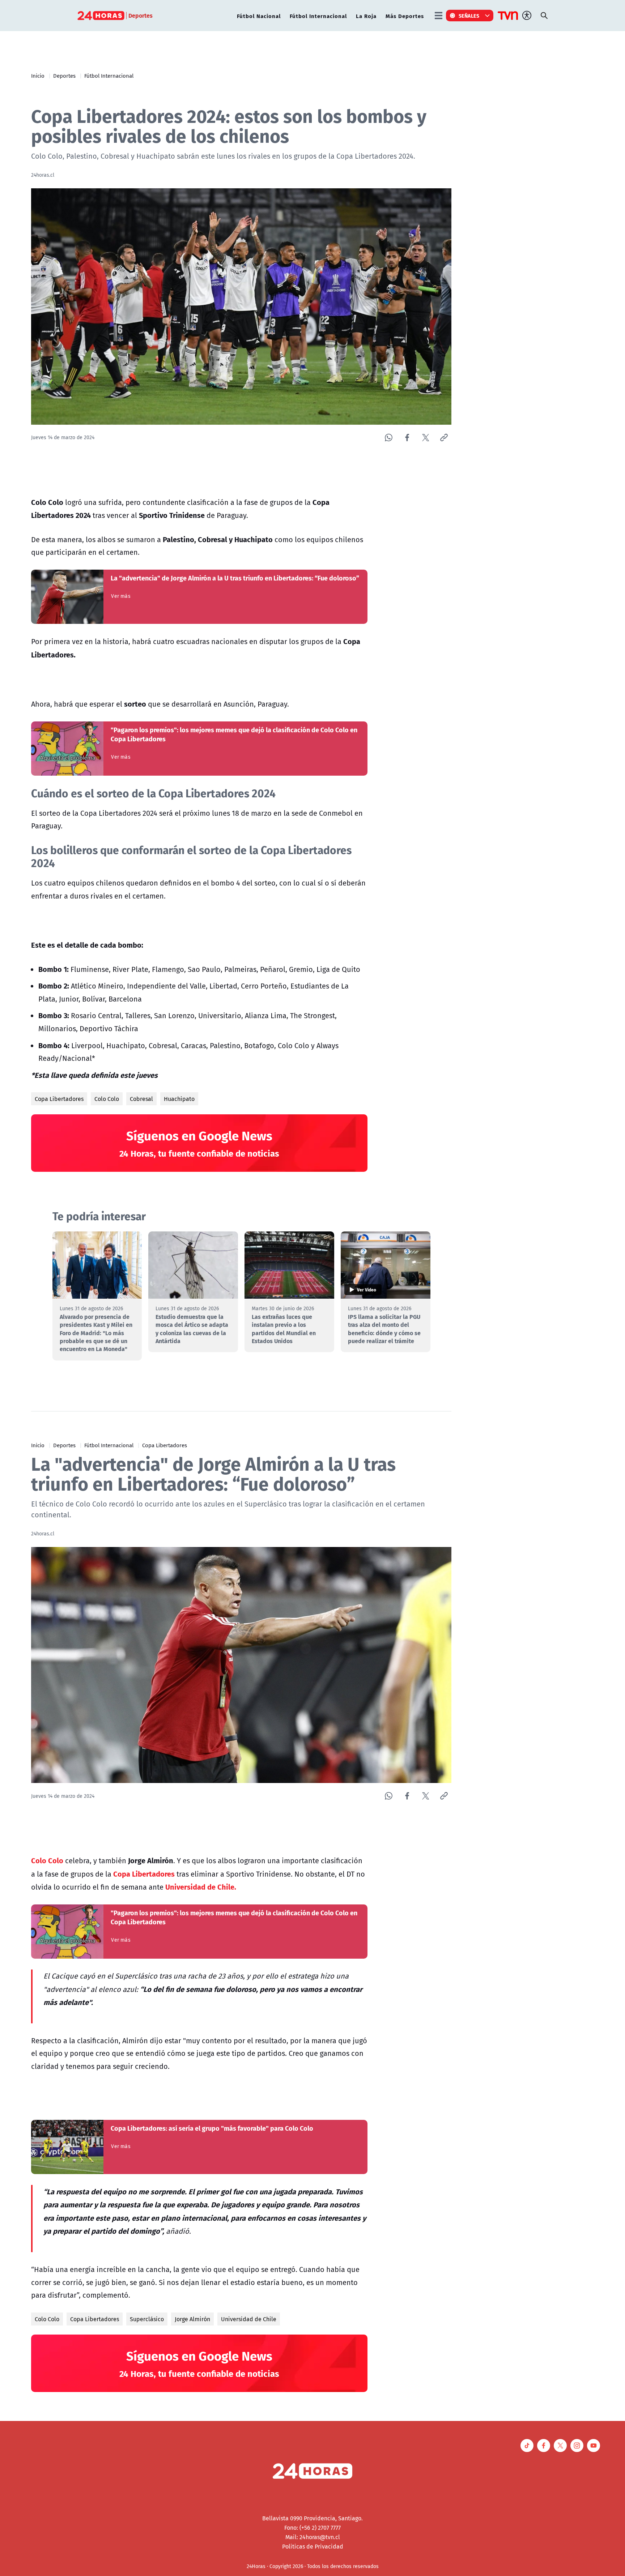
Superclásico (147, 2319)
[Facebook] (407, 438)
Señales (469, 16)
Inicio (38, 76)
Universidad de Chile (249, 2319)
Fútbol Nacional (259, 16)
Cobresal (141, 1099)
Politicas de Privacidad (313, 2546)
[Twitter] (426, 438)
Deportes (64, 76)
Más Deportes (405, 16)
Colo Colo (107, 1099)
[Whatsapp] (389, 438)
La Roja (366, 16)
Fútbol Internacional (318, 16)
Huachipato (179, 1099)
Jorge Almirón (192, 2319)
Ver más (121, 596)
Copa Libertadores (59, 1099)
